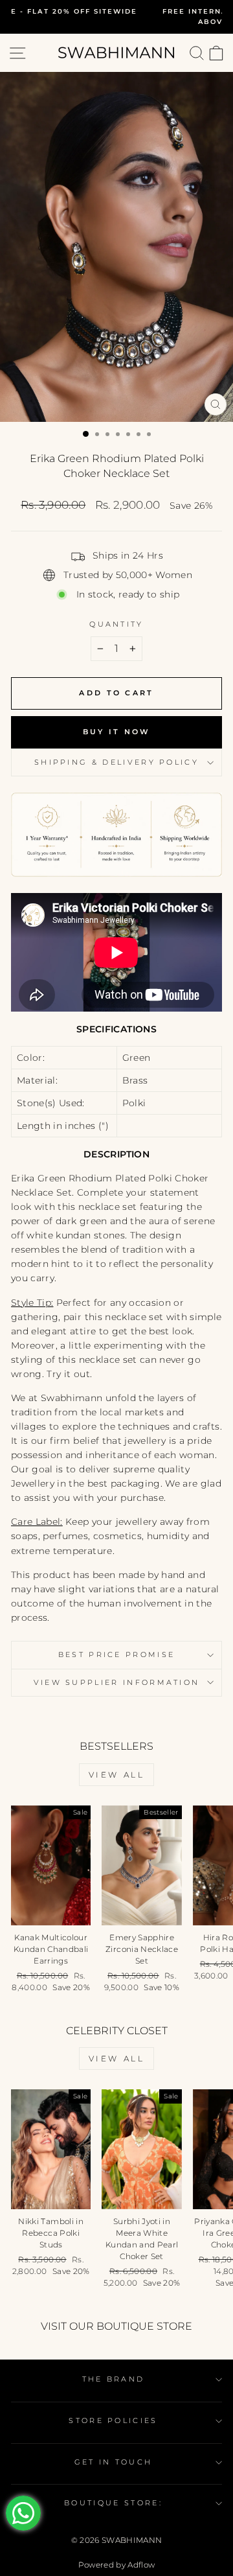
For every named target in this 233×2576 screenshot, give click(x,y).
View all (117, 1775)
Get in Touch (114, 2462)
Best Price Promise (117, 1654)
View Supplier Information (117, 1682)
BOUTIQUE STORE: (113, 2503)
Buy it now (117, 732)
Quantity (116, 624)
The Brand (114, 2379)
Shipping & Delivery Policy (116, 762)
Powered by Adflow (117, 2565)
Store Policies (113, 2420)
